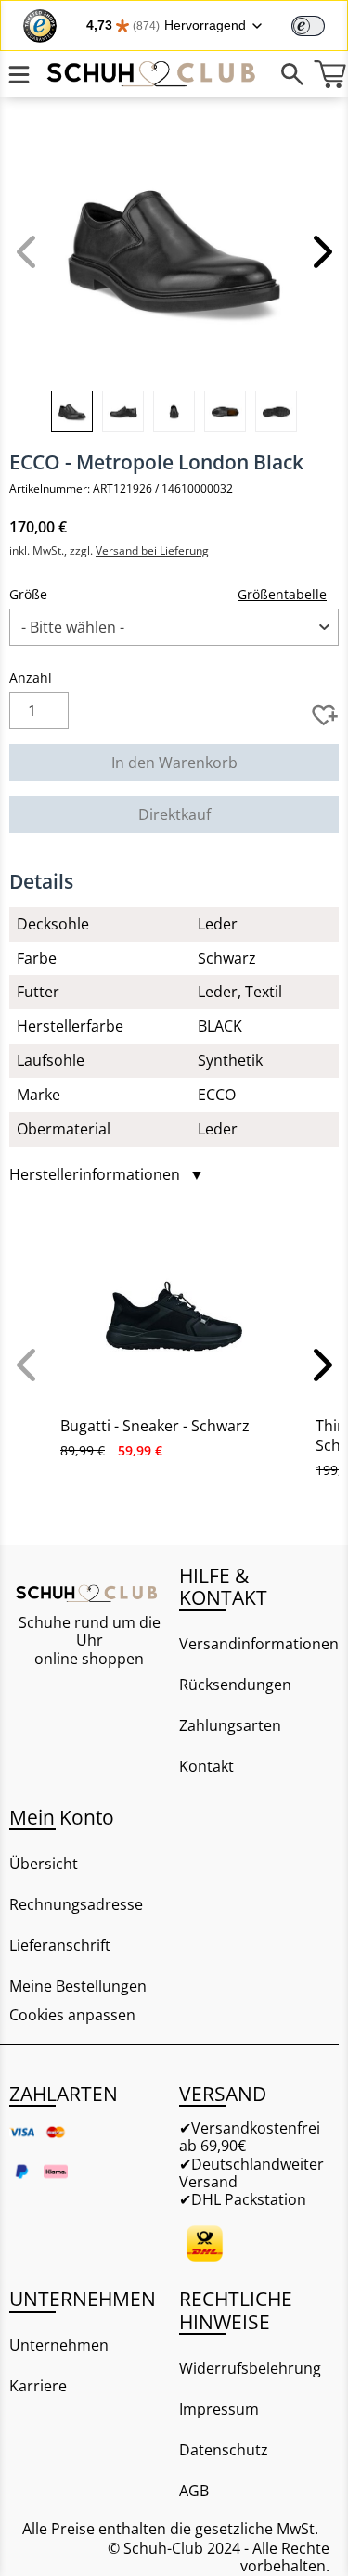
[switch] (308, 26)
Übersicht (44, 1864)
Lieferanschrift (60, 1945)
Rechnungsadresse (76, 1904)
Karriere (38, 2386)
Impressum (219, 2409)
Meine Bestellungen (78, 1986)
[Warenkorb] (329, 74)
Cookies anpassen (72, 2015)
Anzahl (31, 678)
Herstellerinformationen (107, 1175)
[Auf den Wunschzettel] (325, 715)
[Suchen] (292, 74)
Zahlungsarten (230, 1725)
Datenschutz (224, 2450)
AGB (194, 2491)
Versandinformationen (259, 1644)
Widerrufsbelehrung (250, 2368)
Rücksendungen (235, 1685)
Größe (28, 594)
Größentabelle (282, 594)
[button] (320, 251)
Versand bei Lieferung (152, 551)
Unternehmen (59, 2345)
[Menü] (19, 74)
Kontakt (206, 1766)
